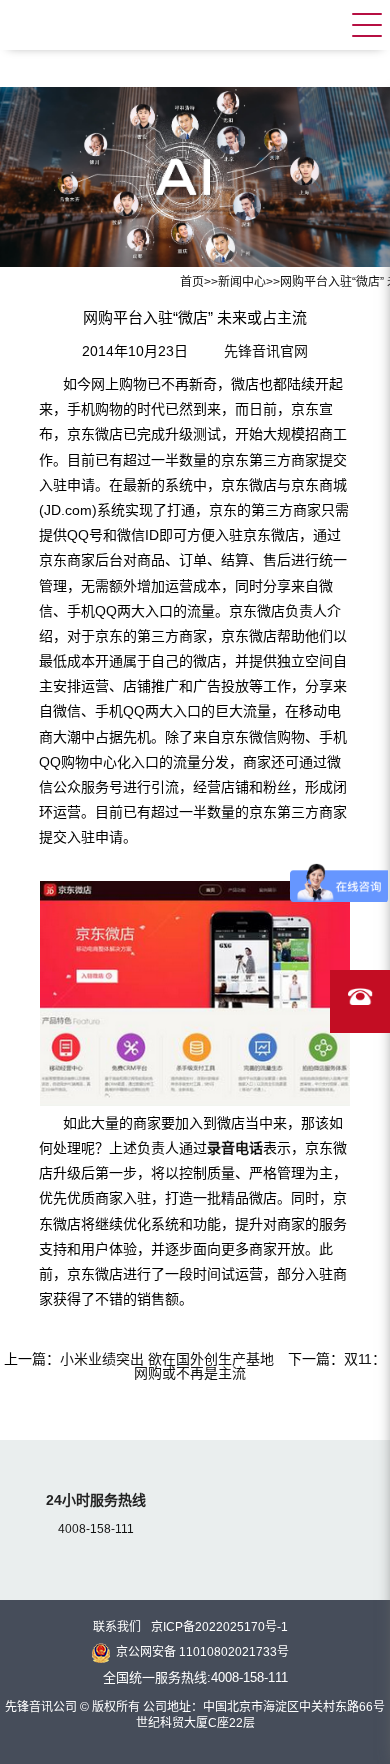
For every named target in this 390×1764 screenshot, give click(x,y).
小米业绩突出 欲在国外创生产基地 (167, 1359)
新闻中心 (242, 282)
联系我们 (117, 1627)
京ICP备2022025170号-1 (219, 1627)
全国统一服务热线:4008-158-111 (195, 1677)
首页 (192, 282)
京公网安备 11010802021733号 (202, 1652)
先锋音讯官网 (266, 351)
